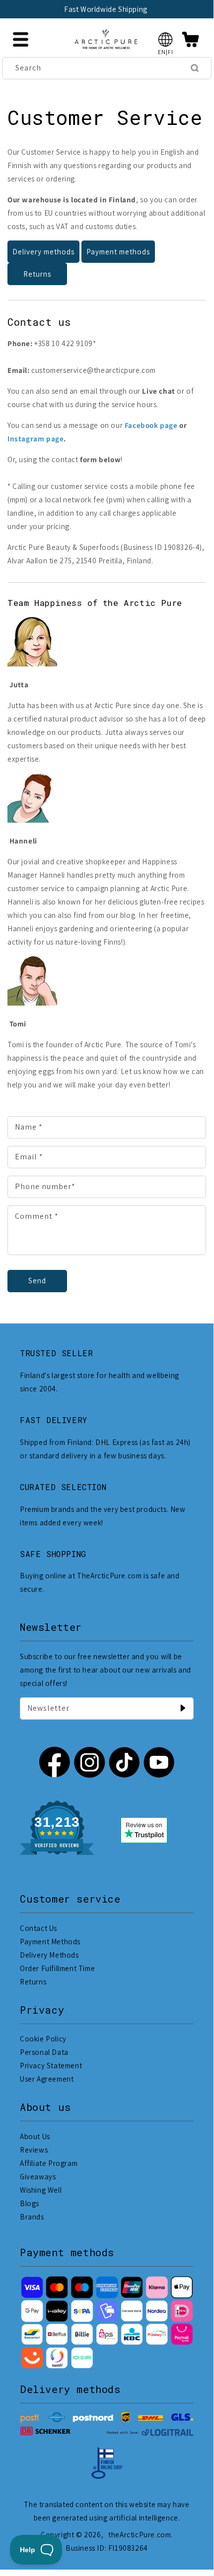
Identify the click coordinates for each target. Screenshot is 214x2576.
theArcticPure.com (140, 2535)
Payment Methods (50, 1942)
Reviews (34, 2150)
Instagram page (36, 439)
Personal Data (44, 2052)
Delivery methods (43, 252)
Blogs (30, 2203)
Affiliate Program (49, 2163)
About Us (35, 2136)
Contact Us (38, 1928)
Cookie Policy (43, 2039)
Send (37, 1281)
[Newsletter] (183, 1708)
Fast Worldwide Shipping (106, 9)
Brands (32, 2217)
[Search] (195, 68)
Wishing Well (41, 2190)
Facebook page (151, 425)
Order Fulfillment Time (57, 1968)
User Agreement (47, 2079)
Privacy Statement (51, 2066)
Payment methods (118, 252)
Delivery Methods (49, 1955)
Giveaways (38, 2177)
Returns (37, 274)
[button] (166, 39)
